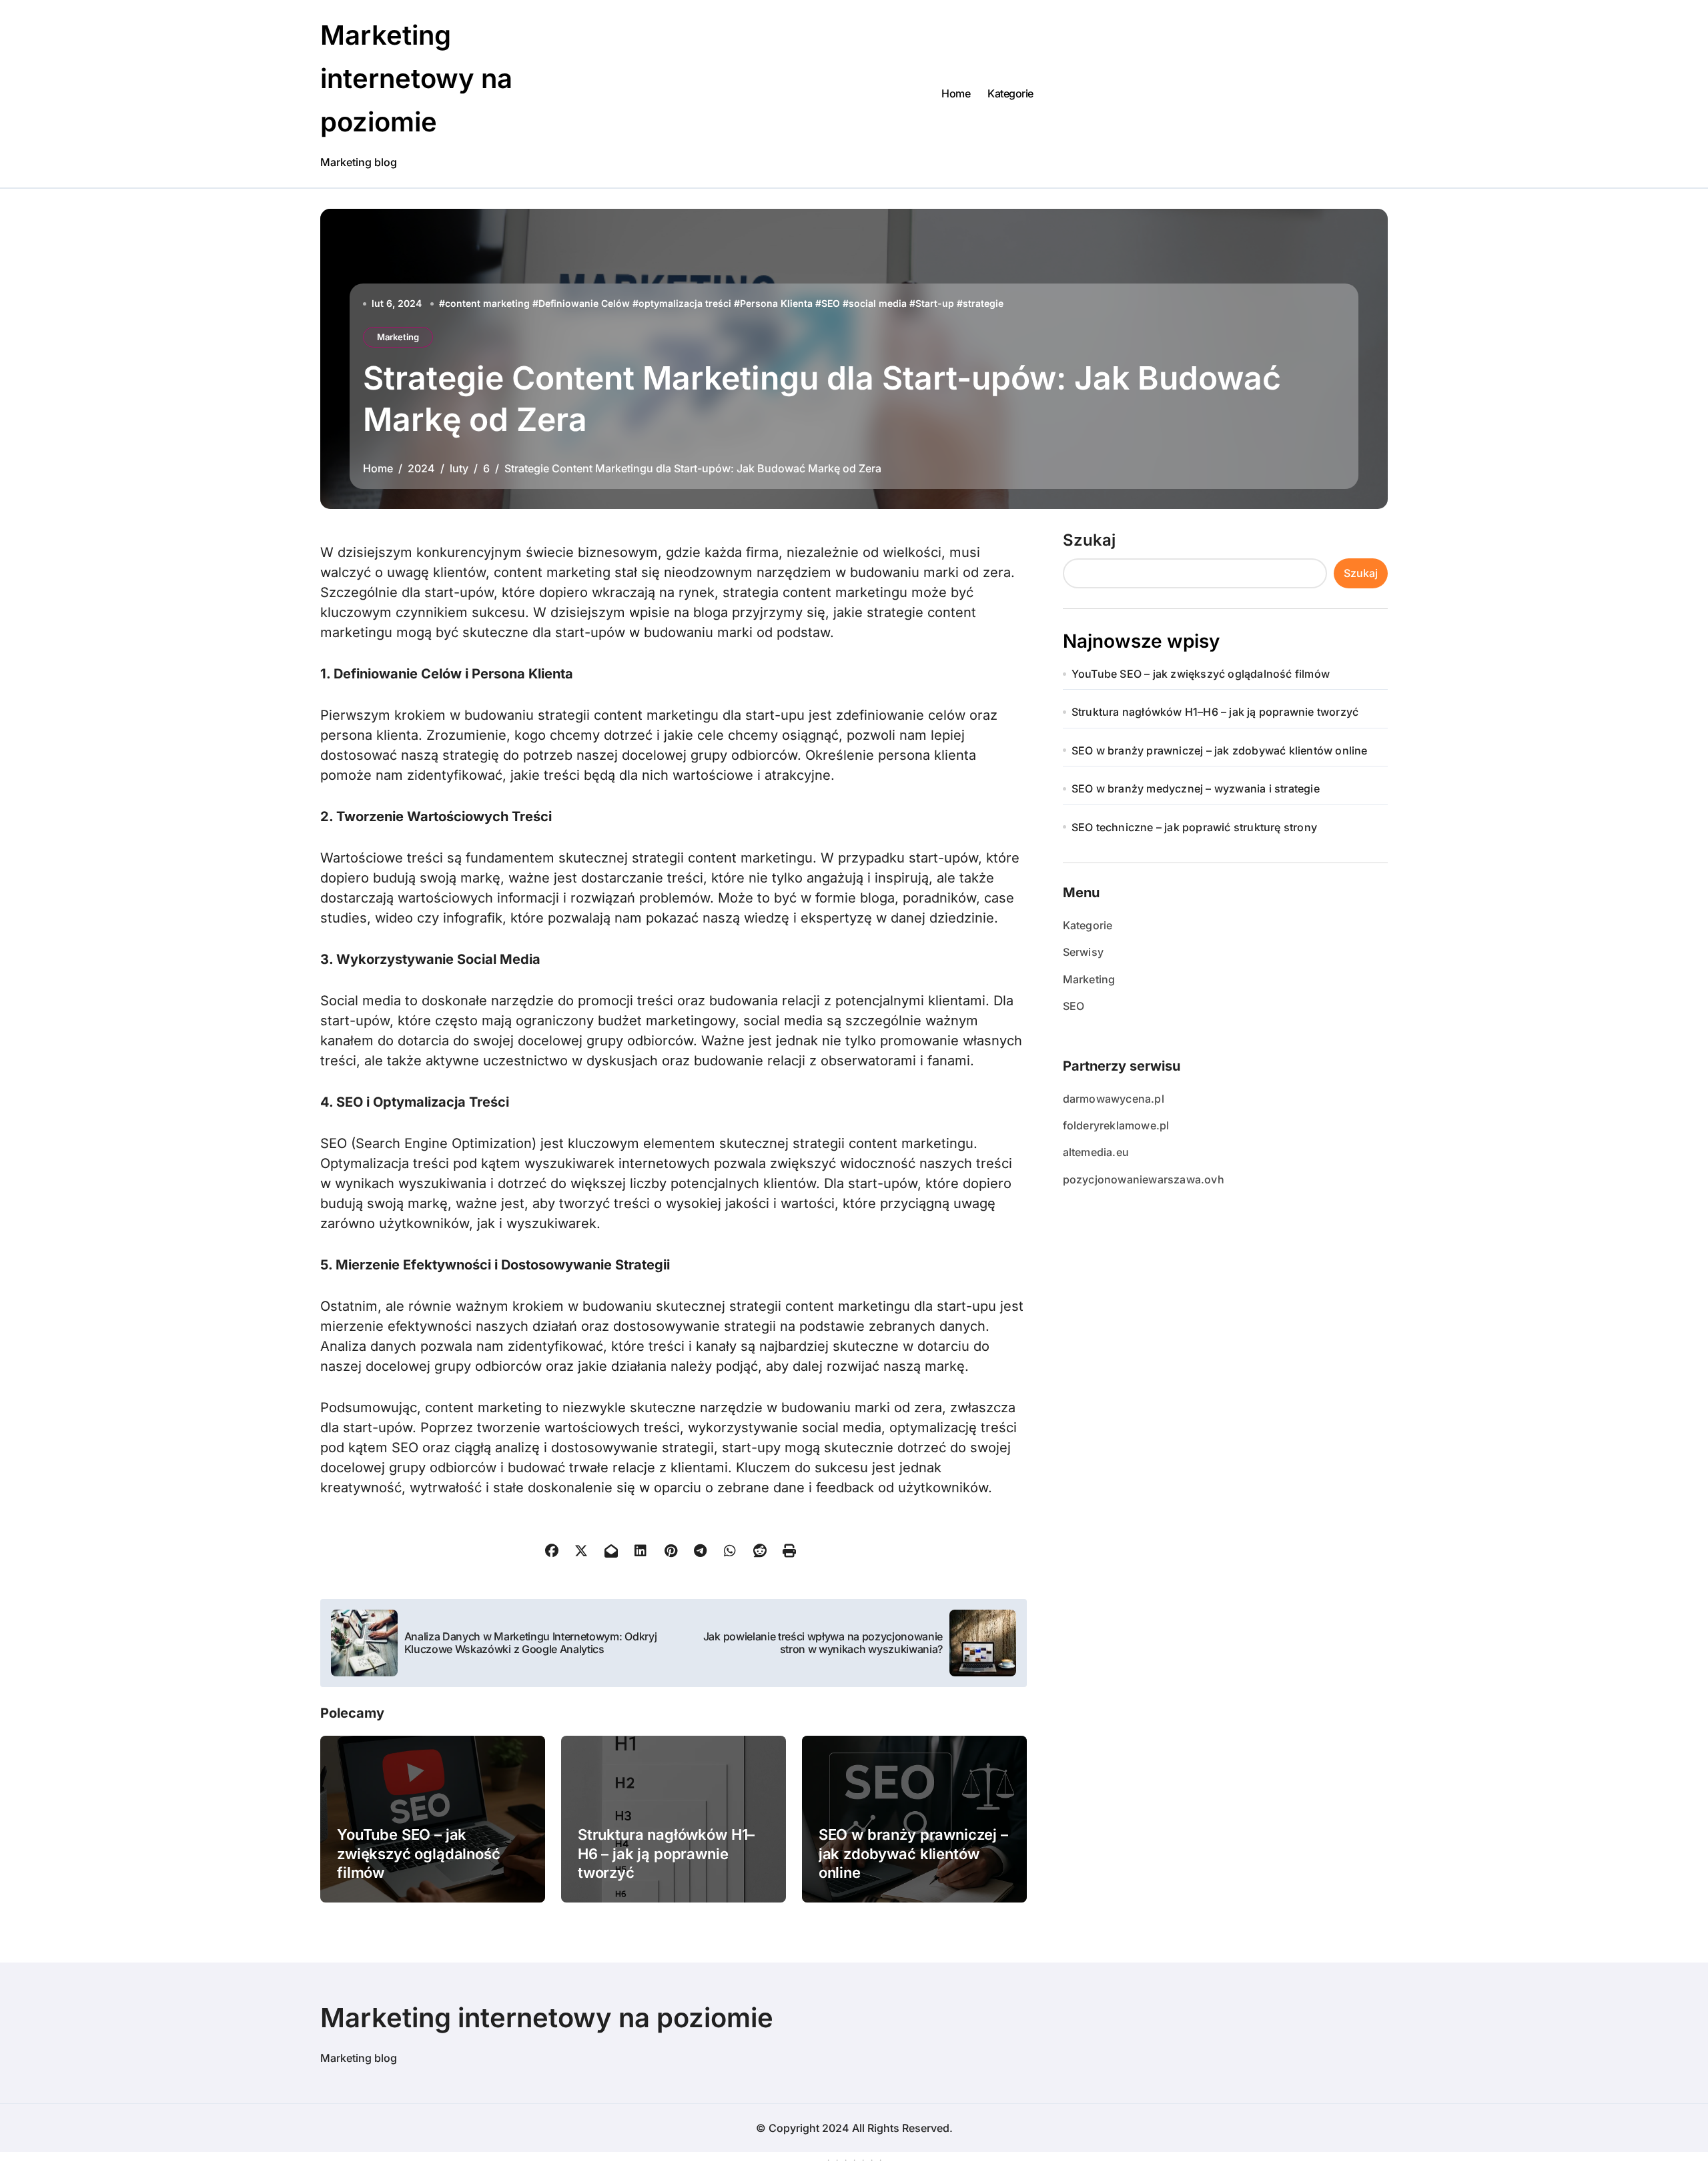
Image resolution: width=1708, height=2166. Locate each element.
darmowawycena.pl (1114, 1099)
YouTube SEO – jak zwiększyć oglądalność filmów (419, 1853)
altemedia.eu (1096, 1152)
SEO (831, 303)
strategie (983, 303)
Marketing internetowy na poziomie (416, 78)
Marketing (398, 337)
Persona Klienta (776, 303)
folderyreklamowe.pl (1116, 1125)
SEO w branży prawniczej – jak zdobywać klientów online (913, 1853)
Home (956, 93)
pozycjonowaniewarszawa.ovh (1144, 1179)
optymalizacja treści (685, 303)
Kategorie (1010, 93)
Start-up (935, 303)
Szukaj (1089, 540)
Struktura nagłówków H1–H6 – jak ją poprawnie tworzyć (666, 1853)
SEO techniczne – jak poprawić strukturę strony (1194, 827)
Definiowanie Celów (584, 303)
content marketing (487, 303)
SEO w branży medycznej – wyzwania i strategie (1196, 788)
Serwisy (1083, 952)
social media (878, 303)
